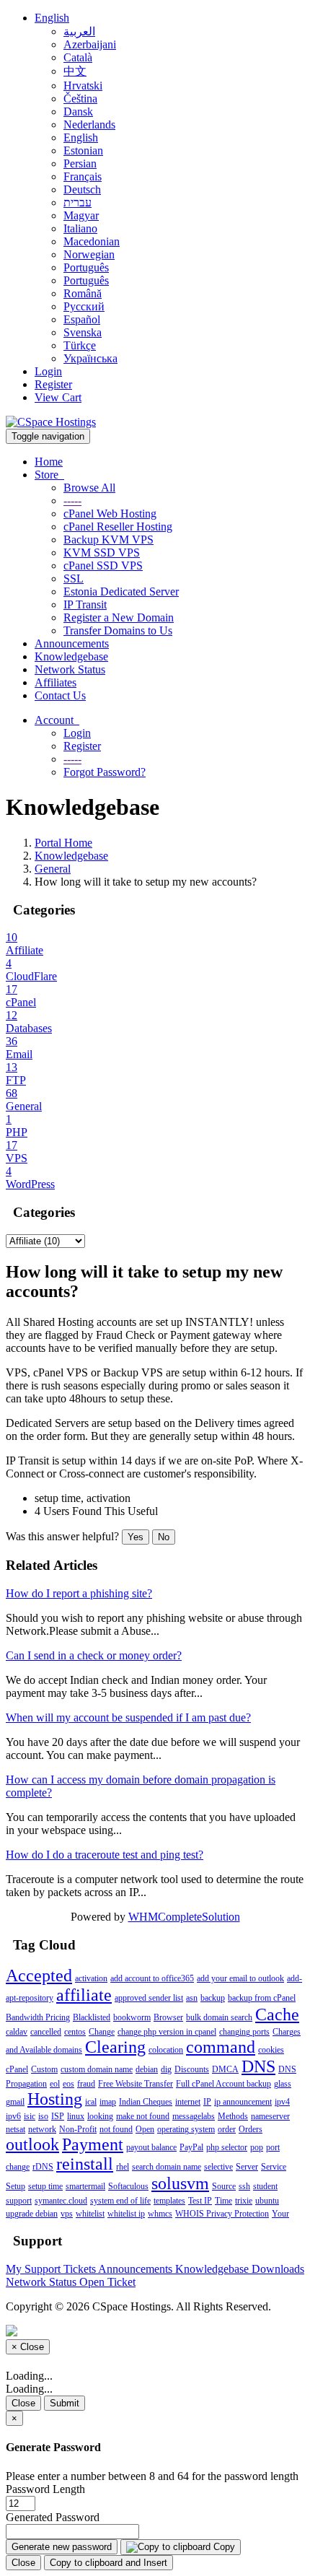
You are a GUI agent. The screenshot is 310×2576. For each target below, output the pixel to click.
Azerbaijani (90, 44)
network (42, 2129)
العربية (79, 31)
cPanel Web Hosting (110, 514)
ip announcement (243, 2102)
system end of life (120, 2201)
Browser (168, 2017)
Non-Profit (78, 2129)
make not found (143, 2116)
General (53, 869)
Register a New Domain (119, 617)
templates (169, 2201)
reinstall (85, 2164)
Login (48, 371)
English (52, 18)
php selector (227, 2147)
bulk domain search (219, 2017)
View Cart (58, 397)
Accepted (39, 1975)
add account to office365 (152, 1978)
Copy (223, 2547)
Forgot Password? (105, 772)
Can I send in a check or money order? (94, 1655)
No (164, 1537)
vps (67, 2214)
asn (192, 1998)
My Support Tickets (52, 2269)
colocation (166, 2050)
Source (224, 2186)
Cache (277, 2014)
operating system (186, 2129)
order (227, 2129)
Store (49, 475)
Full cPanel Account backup (223, 2084)
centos (75, 2032)
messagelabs (194, 2116)
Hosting (55, 2099)
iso (43, 2116)
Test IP (200, 2201)
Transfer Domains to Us (118, 630)
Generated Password (53, 2517)
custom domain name (97, 2069)
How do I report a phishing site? (79, 1593)
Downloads (278, 2269)
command (221, 2047)
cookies (271, 2050)
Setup (15, 2186)
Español (82, 319)
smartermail (85, 2186)
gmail (15, 2102)
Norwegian (89, 254)
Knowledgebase (71, 656)
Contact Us (60, 695)
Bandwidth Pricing (38, 2017)
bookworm (132, 2017)
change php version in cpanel (167, 2032)
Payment (93, 2144)
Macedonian (92, 241)
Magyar (81, 215)
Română (83, 293)
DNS (258, 2066)
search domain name (167, 2167)
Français (83, 176)
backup (213, 1998)
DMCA (225, 2069)
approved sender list (149, 1998)
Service (274, 2167)
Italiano (80, 228)
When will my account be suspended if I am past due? (128, 1717)
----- (72, 501)
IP (207, 2102)
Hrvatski (83, 86)
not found (116, 2129)
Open (145, 2129)
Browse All (89, 488)
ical (91, 2102)
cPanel (17, 2069)
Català (78, 57)
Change (102, 2032)
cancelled (46, 2032)
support (19, 2201)
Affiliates (56, 682)
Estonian (83, 150)
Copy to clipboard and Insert (108, 2563)
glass (283, 2084)
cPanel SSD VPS (103, 566)
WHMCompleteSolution (184, 1917)
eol (55, 2084)
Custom (44, 2069)
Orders (251, 2129)
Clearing (115, 2047)
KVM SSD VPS (102, 553)
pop (257, 2147)
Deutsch (82, 189)
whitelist (90, 2214)
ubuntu (267, 2201)
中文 (75, 71)
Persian (80, 163)
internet (188, 2102)
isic (30, 2116)
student (265, 2186)
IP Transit (85, 604)
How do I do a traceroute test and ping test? (105, 1855)
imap (108, 2102)
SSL (74, 578)
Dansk (78, 112)
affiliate (84, 1995)
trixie (244, 2201)
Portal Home (63, 843)
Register (53, 384)
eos (68, 2084)
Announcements (72, 643)
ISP (58, 2116)
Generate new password (62, 2547)
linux (76, 2116)
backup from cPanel (262, 1998)
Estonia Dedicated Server (121, 591)
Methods (233, 2116)
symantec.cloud (61, 2201)
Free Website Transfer (136, 2084)
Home (49, 462)
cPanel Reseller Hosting (118, 527)
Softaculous (128, 2186)
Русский (84, 306)
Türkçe (80, 345)
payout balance (151, 2147)
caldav (17, 2032)
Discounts (192, 2069)
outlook (32, 2144)
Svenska (83, 332)
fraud (86, 2084)
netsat (15, 2129)
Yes (136, 1537)
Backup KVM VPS (108, 540)
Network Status (70, 669)
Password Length (45, 2489)
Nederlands (89, 125)
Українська (90, 358)
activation (91, 1978)
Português (86, 267)
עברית (77, 202)
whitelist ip (126, 2214)
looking (100, 2116)
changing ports (244, 2032)
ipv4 (282, 2102)
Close (23, 2403)
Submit (65, 2403)
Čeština (80, 99)
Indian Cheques (146, 2102)
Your (280, 2214)
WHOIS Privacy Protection (222, 2214)
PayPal (191, 2147)
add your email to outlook (240, 1978)
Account (57, 720)
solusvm (180, 2183)
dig (166, 2069)
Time (223, 2201)
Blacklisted (92, 2017)
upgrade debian (32, 2214)
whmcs (160, 2214)
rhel (123, 2167)
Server (247, 2167)
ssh (244, 2186)
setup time (45, 2186)
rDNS (43, 2167)
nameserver (270, 2116)
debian (147, 2069)
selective (218, 2167)
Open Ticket (107, 2282)
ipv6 (13, 2116)
